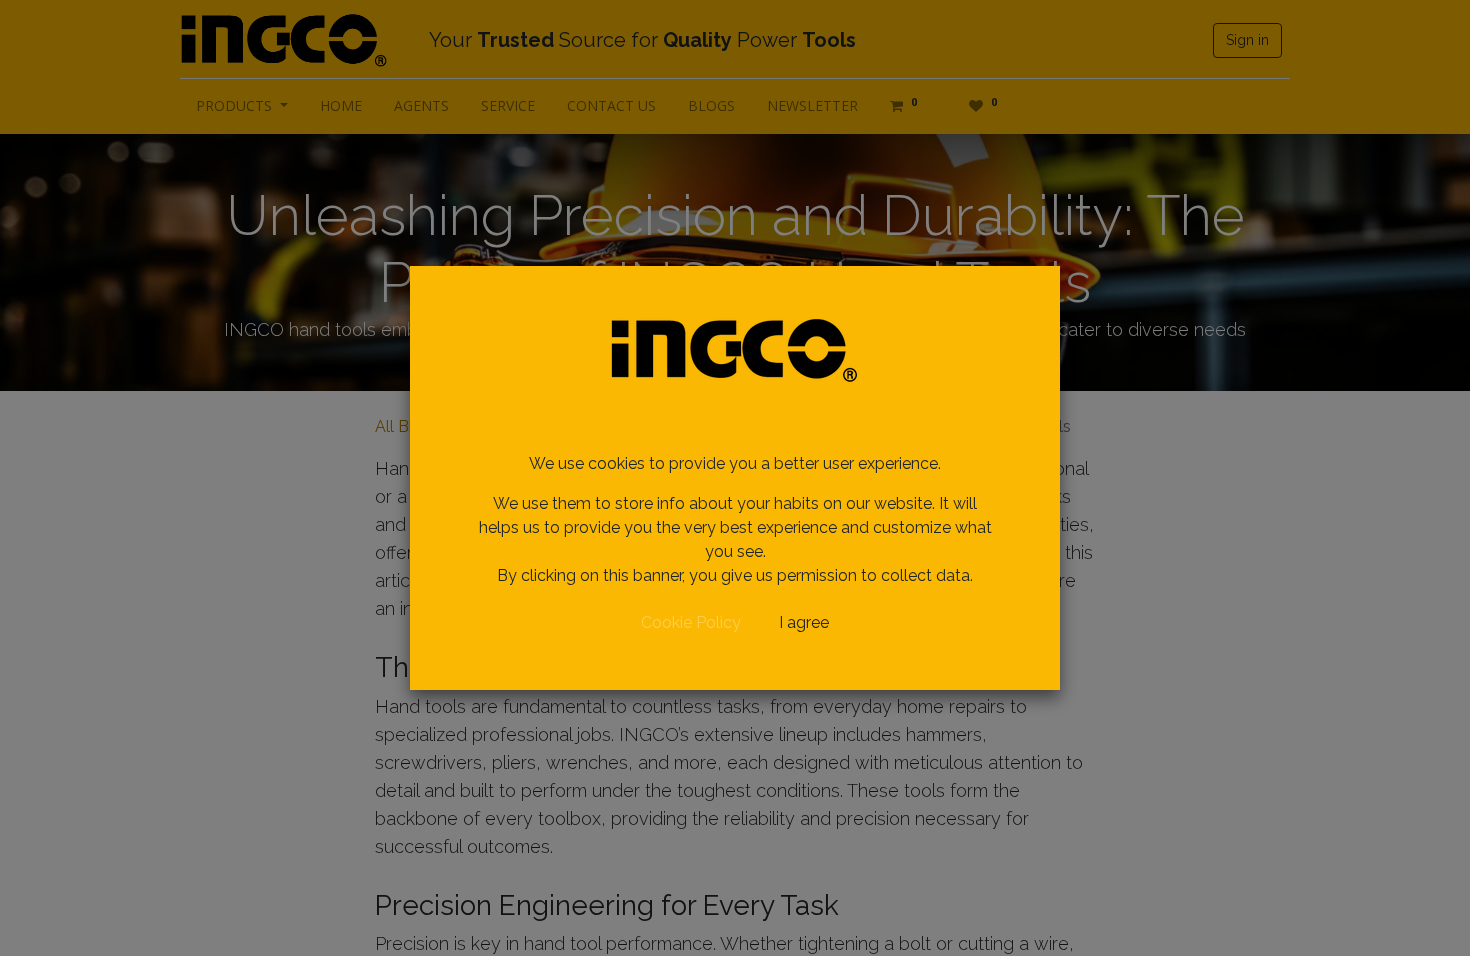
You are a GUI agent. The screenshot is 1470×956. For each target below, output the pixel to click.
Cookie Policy (691, 622)
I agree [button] (804, 622)
